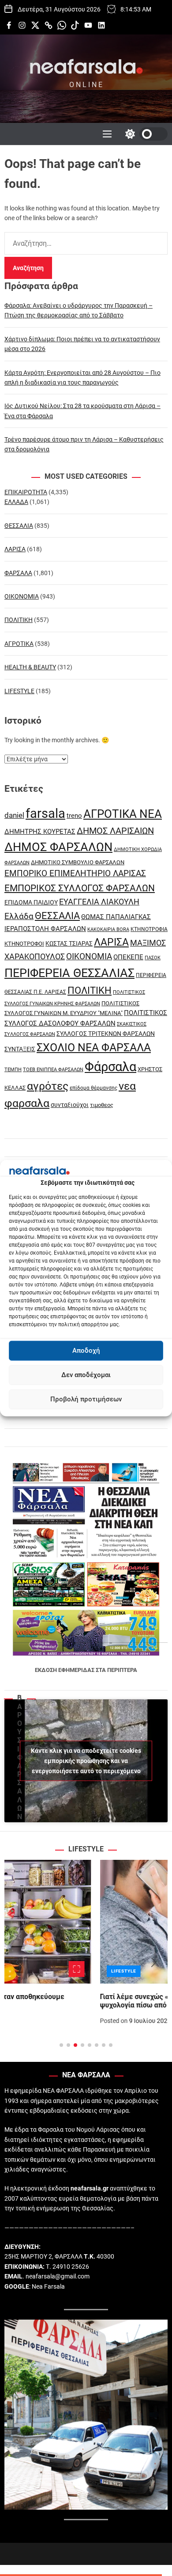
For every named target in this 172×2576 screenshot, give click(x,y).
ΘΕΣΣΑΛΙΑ (19, 526)
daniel (14, 815)
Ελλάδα (19, 916)
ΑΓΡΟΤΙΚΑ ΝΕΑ (123, 814)
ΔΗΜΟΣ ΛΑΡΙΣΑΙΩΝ (115, 831)
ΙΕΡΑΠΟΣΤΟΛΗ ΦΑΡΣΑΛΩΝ (45, 929)
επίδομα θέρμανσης (93, 1088)
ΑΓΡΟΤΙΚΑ (19, 644)
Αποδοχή (86, 1351)
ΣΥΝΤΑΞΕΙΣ (20, 1049)
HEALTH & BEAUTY (30, 667)
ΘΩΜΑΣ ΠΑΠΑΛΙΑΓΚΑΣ (116, 917)
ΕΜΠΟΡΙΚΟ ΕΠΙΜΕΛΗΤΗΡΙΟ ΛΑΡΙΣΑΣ (75, 873)
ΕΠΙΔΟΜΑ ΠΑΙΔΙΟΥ (31, 902)
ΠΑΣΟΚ (153, 958)
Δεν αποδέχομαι (86, 1375)
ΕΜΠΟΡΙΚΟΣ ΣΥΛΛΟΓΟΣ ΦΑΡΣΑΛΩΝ (80, 888)
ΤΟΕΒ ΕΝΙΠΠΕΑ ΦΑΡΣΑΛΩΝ (53, 1070)
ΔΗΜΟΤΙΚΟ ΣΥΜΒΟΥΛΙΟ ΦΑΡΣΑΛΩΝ (78, 862)
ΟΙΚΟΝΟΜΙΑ (22, 596)
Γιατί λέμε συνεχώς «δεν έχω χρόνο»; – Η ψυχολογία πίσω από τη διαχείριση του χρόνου (79, 2001)
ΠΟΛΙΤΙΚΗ (19, 620)
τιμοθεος (102, 1105)
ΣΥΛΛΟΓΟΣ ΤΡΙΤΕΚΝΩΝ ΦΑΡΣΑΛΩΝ (106, 1034)
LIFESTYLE (19, 691)
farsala (45, 813)
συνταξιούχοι (70, 1105)
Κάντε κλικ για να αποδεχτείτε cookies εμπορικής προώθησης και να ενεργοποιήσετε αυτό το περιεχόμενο (86, 1760)
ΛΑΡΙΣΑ (15, 549)
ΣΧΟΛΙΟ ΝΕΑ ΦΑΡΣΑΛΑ (94, 1048)
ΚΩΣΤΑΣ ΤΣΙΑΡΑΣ (69, 943)
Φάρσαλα (110, 1067)
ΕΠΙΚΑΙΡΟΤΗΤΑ (26, 492)
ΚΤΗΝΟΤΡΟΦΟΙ (24, 944)
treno (74, 816)
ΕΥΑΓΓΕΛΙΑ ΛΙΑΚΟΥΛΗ (99, 902)
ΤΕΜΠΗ (13, 1070)
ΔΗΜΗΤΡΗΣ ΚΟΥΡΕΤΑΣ (40, 832)
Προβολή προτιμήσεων (86, 1399)
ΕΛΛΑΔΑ (16, 502)
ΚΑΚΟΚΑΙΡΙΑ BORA (108, 929)
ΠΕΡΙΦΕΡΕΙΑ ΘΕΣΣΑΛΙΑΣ (69, 973)
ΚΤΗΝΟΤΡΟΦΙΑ (149, 929)
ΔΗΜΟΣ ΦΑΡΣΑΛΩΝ (58, 847)
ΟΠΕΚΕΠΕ (128, 957)
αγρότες (48, 1086)
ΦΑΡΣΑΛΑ (18, 573)
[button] (18, 1962)
